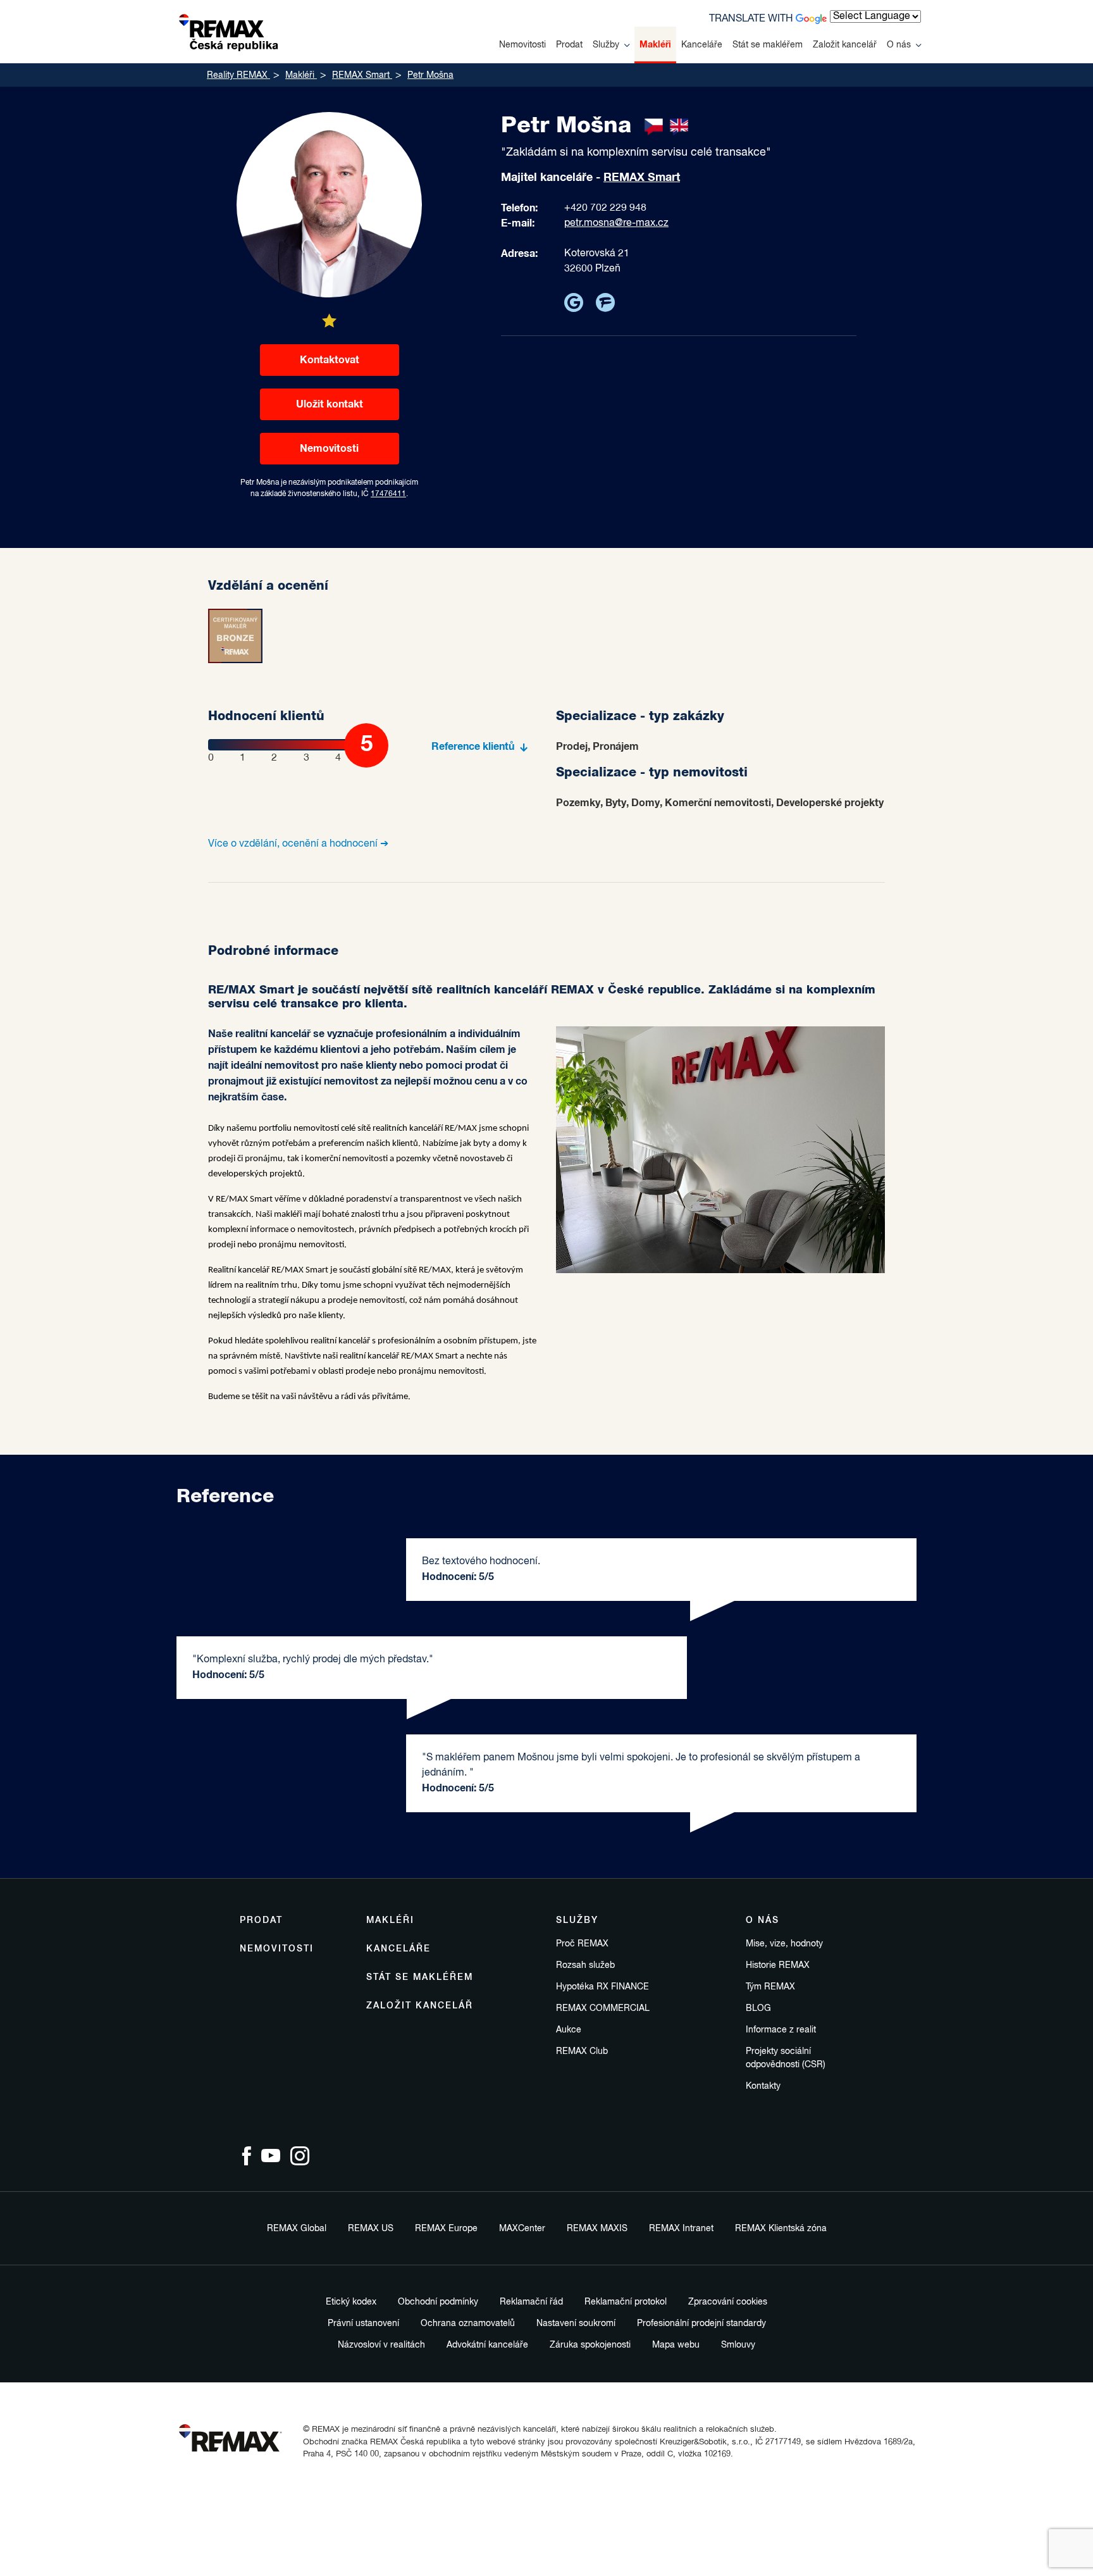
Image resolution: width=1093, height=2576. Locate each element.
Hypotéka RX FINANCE (602, 1987)
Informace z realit (781, 2030)
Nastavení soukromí (576, 2324)
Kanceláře (702, 45)
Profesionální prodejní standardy (701, 2324)
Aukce (569, 2030)
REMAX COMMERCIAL (603, 2008)
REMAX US (371, 2229)
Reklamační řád (531, 2302)
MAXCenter (522, 2229)
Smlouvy (738, 2345)
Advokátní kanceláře (487, 2345)
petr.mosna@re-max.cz (616, 223)
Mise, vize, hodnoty (784, 1944)
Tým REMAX (770, 1987)
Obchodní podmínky (438, 2302)
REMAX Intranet (681, 2229)
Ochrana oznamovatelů (468, 2324)
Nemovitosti (522, 45)
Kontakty (763, 2086)
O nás (899, 45)
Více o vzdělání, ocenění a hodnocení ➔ (298, 844)
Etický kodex (351, 2302)
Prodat (569, 45)
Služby (606, 45)
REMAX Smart (642, 178)
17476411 (388, 494)
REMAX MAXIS (597, 2229)
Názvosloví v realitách (381, 2345)
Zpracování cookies (728, 2302)
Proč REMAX (582, 1944)
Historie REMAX (778, 1965)
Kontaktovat (330, 360)
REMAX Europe (446, 2229)
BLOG (758, 2008)
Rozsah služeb (585, 1965)
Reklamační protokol (626, 2302)
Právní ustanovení (363, 2324)
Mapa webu (676, 2345)
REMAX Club (582, 2051)
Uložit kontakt (330, 404)
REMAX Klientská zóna (781, 2229)
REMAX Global (297, 2229)
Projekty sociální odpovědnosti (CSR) (786, 2058)
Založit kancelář (845, 45)
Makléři (655, 45)
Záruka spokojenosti (590, 2345)
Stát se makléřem (768, 45)
